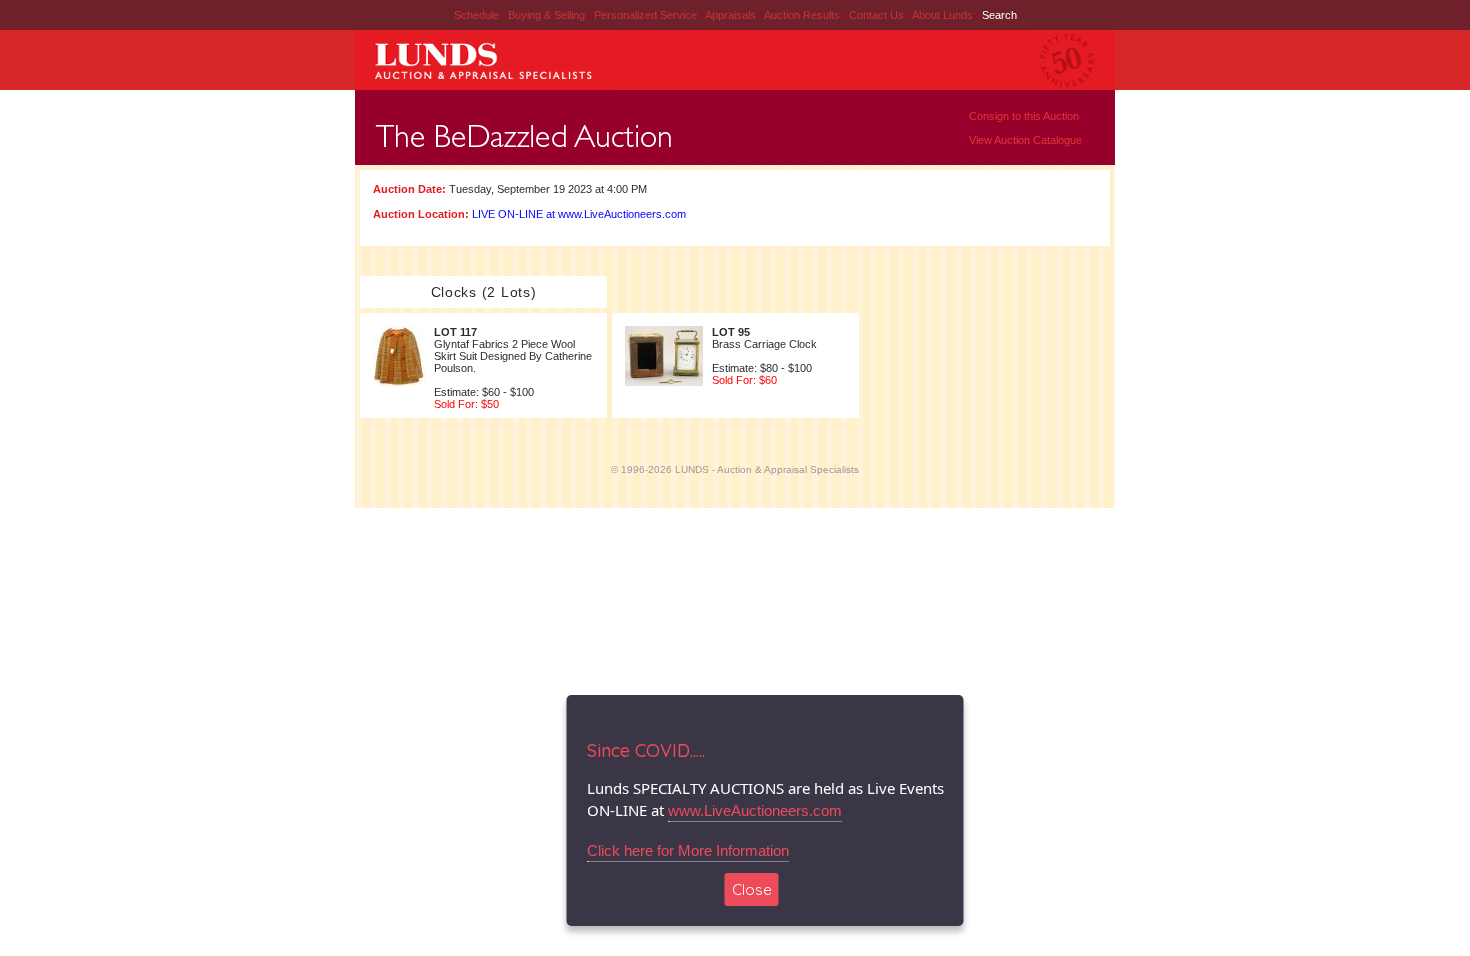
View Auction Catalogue (1025, 140)
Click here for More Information (688, 850)
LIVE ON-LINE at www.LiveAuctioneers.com (579, 214)
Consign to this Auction (1024, 116)
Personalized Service (647, 15)
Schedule (476, 15)
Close (752, 889)
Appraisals (732, 15)
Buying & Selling (548, 15)
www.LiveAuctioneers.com (755, 810)
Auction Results (803, 15)
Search (999, 15)
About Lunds (944, 15)
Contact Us (876, 15)
